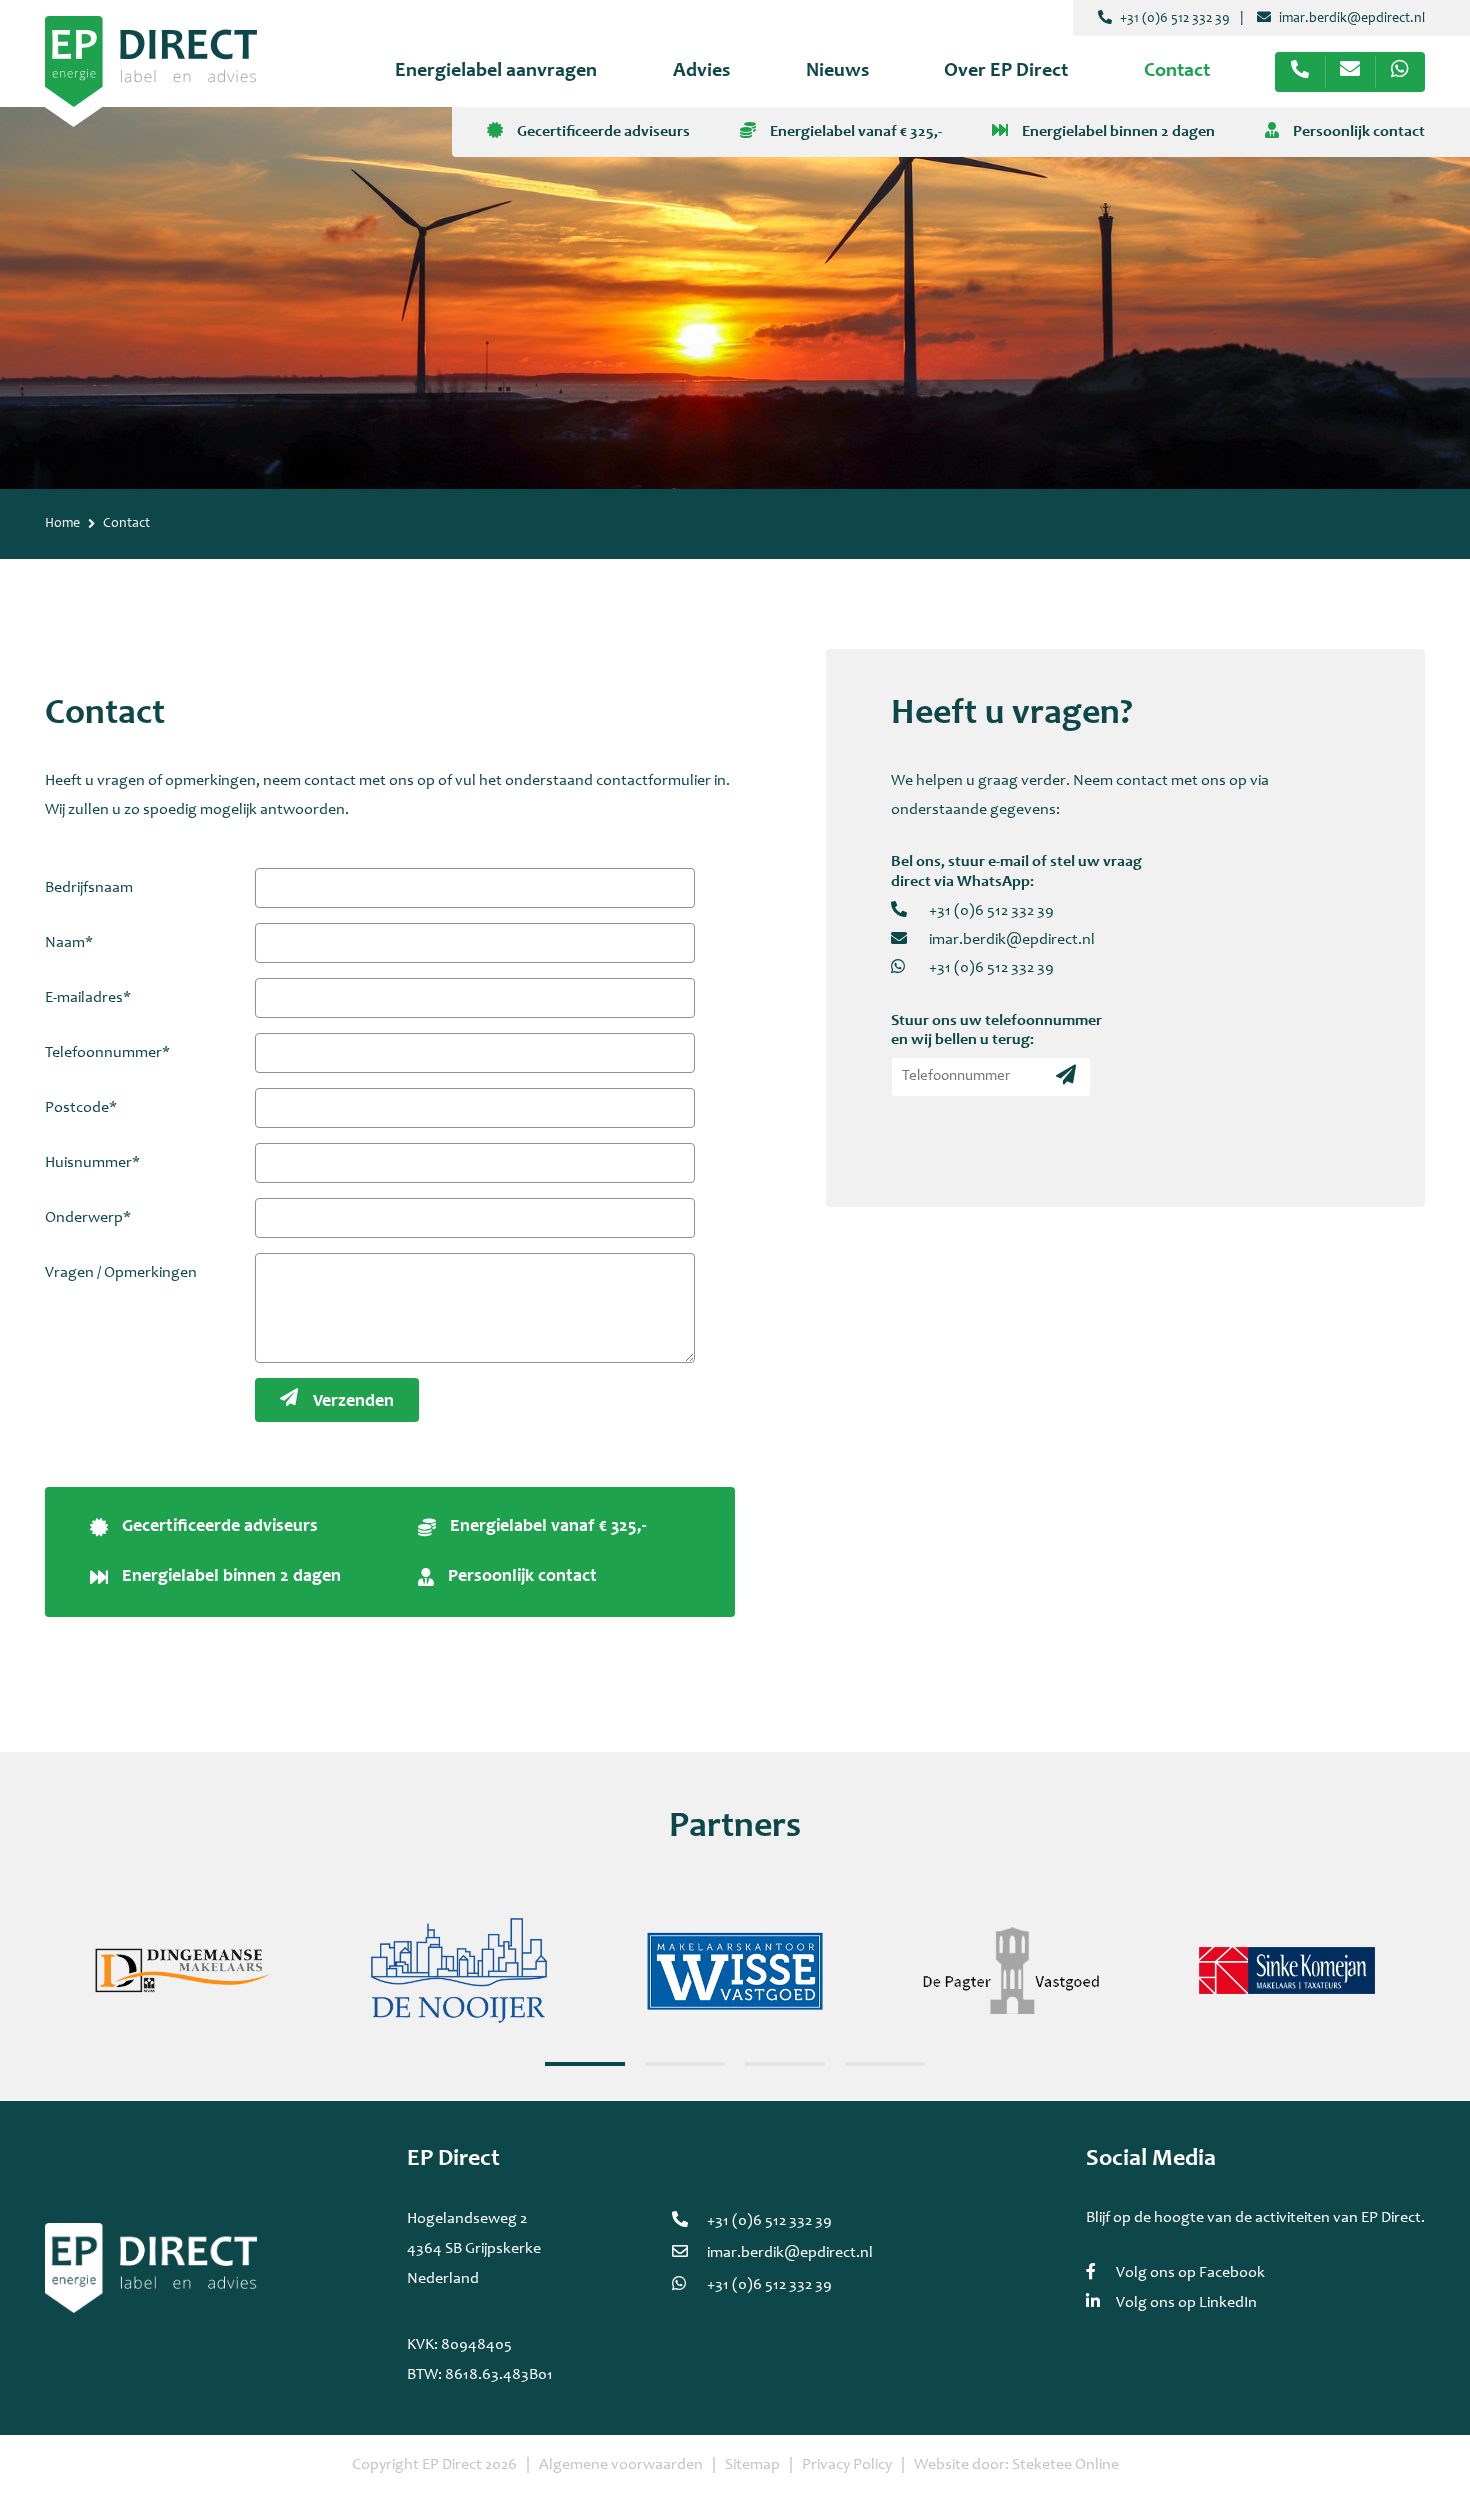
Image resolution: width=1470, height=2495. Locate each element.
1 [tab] (585, 2064)
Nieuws (837, 72)
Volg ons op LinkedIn (1186, 2303)
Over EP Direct (1006, 72)
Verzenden (353, 1402)
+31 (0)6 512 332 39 (1173, 19)
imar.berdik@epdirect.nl (1350, 19)
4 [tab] (885, 2064)
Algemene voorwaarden (621, 2465)
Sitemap (752, 2465)
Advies (701, 72)
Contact (1177, 72)
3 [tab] (785, 2064)
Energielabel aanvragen (496, 72)
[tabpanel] (183, 1971)
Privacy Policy (847, 2465)
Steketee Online (1065, 2465)
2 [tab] (685, 2064)
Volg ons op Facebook (1190, 2273)
